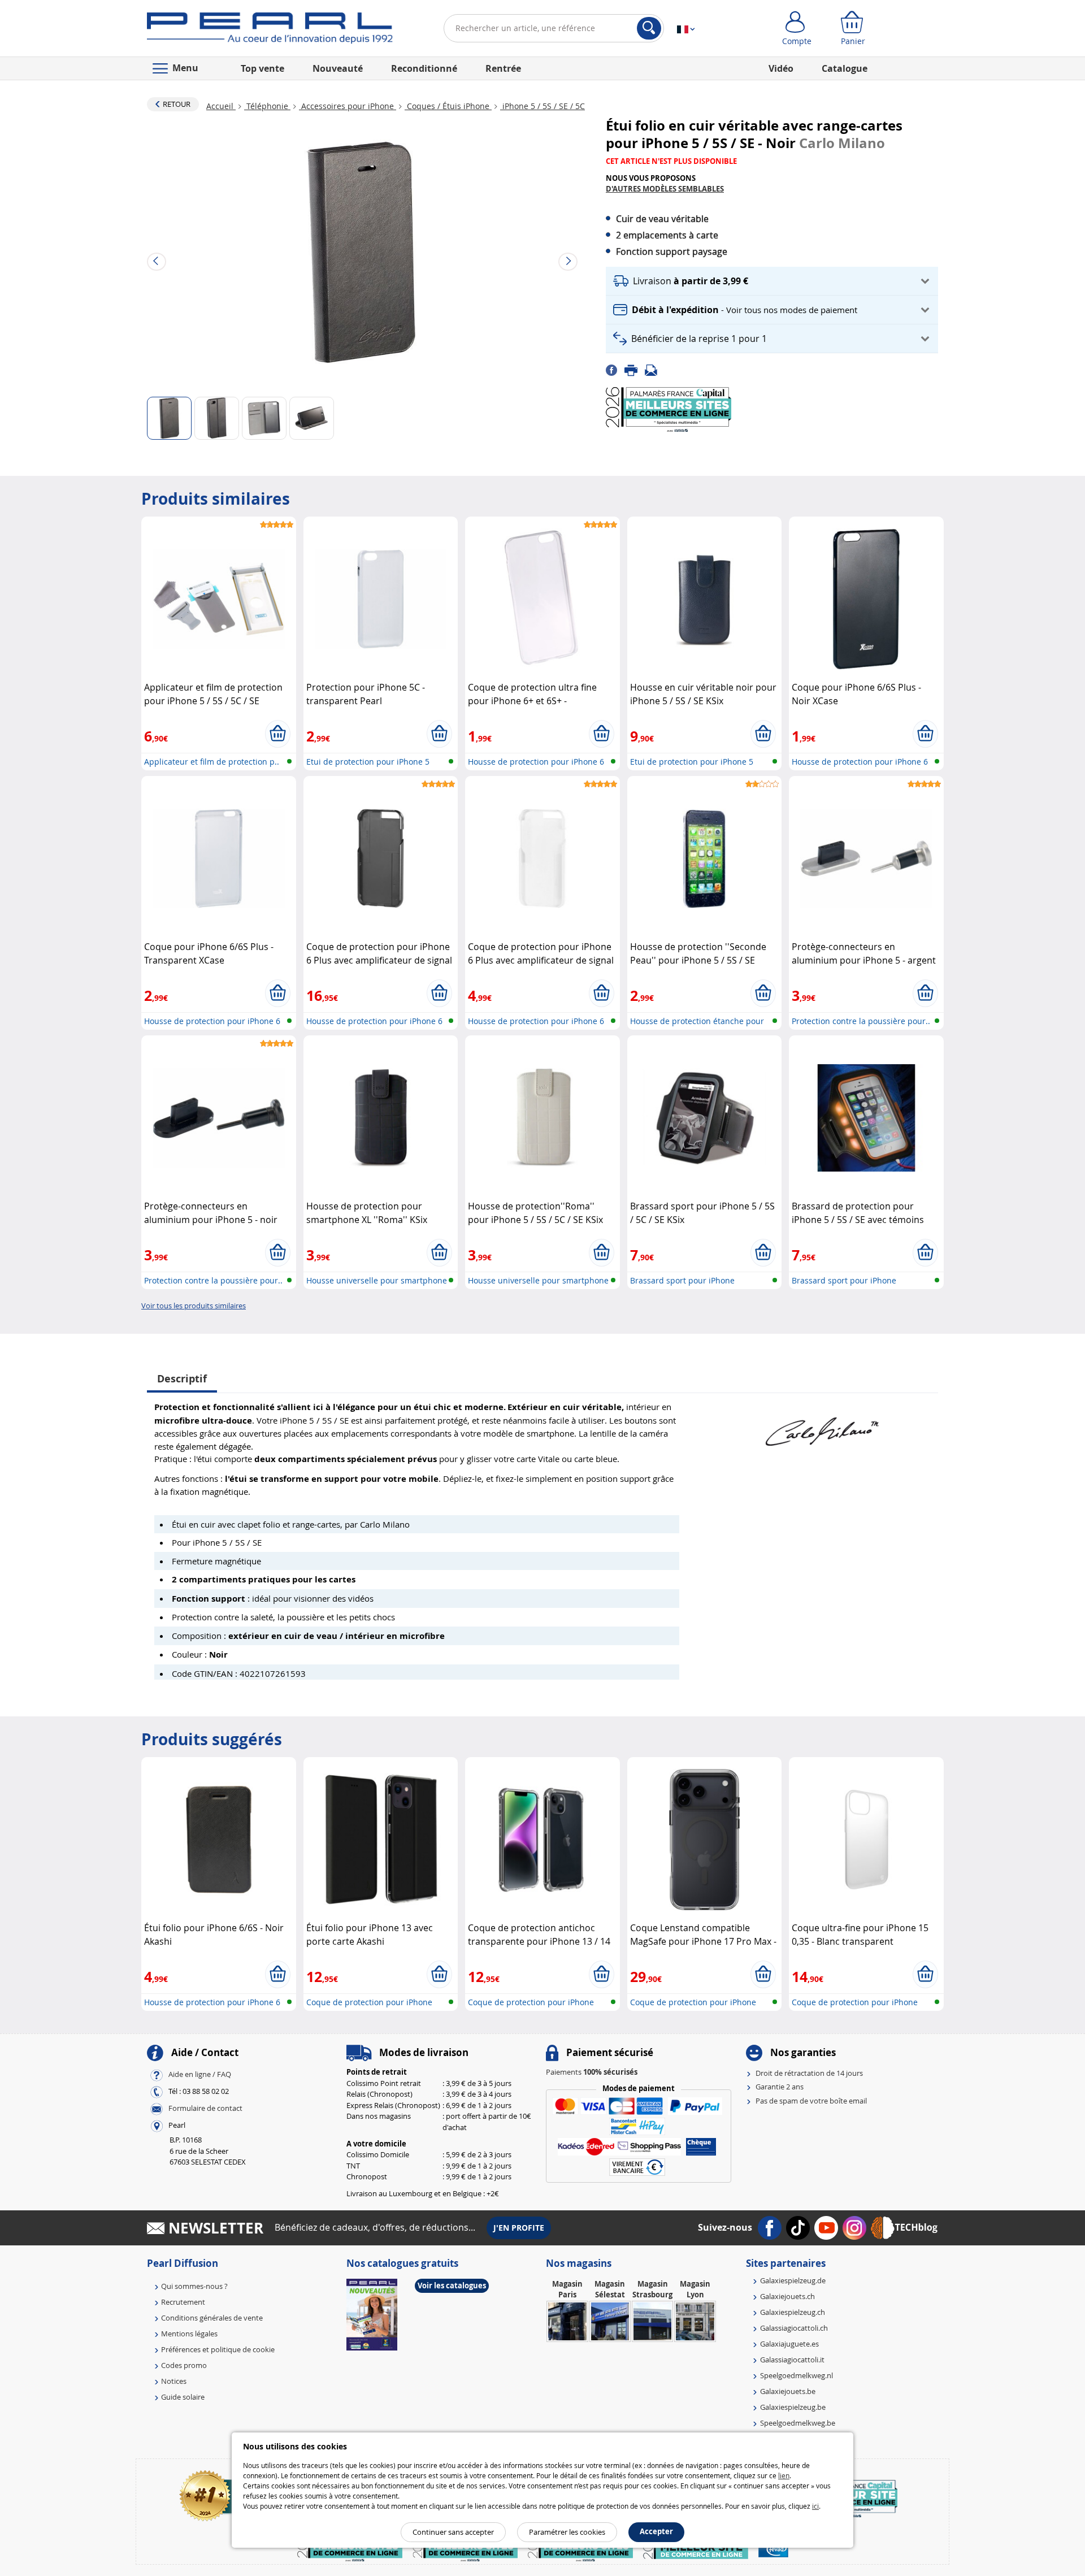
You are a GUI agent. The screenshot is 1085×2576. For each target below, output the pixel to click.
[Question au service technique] (654, 370)
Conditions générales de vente (212, 2318)
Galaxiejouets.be (788, 2391)
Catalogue (845, 68)
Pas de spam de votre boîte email (811, 2101)
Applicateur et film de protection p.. (212, 762)
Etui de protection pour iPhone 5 (368, 762)
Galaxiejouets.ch (787, 2296)
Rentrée (503, 68)
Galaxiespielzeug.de (793, 2280)
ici (815, 2506)
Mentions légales (189, 2334)
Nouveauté (338, 68)
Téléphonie (267, 106)
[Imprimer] (635, 370)
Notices (174, 2381)
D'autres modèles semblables (665, 189)
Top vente (262, 68)
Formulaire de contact (205, 2108)
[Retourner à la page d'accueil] (270, 31)
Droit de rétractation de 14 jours (809, 2073)
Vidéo (781, 68)
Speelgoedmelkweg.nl (797, 2375)
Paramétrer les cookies (567, 2532)
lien (784, 2475)
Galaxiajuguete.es (789, 2344)
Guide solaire (183, 2397)
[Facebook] (615, 370)
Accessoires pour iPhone (348, 106)
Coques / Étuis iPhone (448, 106)
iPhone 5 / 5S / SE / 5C (542, 106)
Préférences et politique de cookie (218, 2349)
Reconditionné (424, 68)
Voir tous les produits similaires (194, 1306)
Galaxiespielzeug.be (793, 2407)
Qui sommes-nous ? (194, 2286)
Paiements (592, 2072)
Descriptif (182, 1379)
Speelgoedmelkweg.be (798, 2423)
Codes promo (184, 2365)
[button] (772, 281)
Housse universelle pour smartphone (377, 1280)
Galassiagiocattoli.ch (794, 2328)
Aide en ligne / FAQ (200, 2074)
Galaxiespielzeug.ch (793, 2312)
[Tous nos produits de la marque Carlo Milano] (822, 1426)
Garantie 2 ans (780, 2087)
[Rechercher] (649, 28)
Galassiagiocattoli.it (792, 2360)
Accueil (221, 106)
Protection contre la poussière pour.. (861, 1021)
